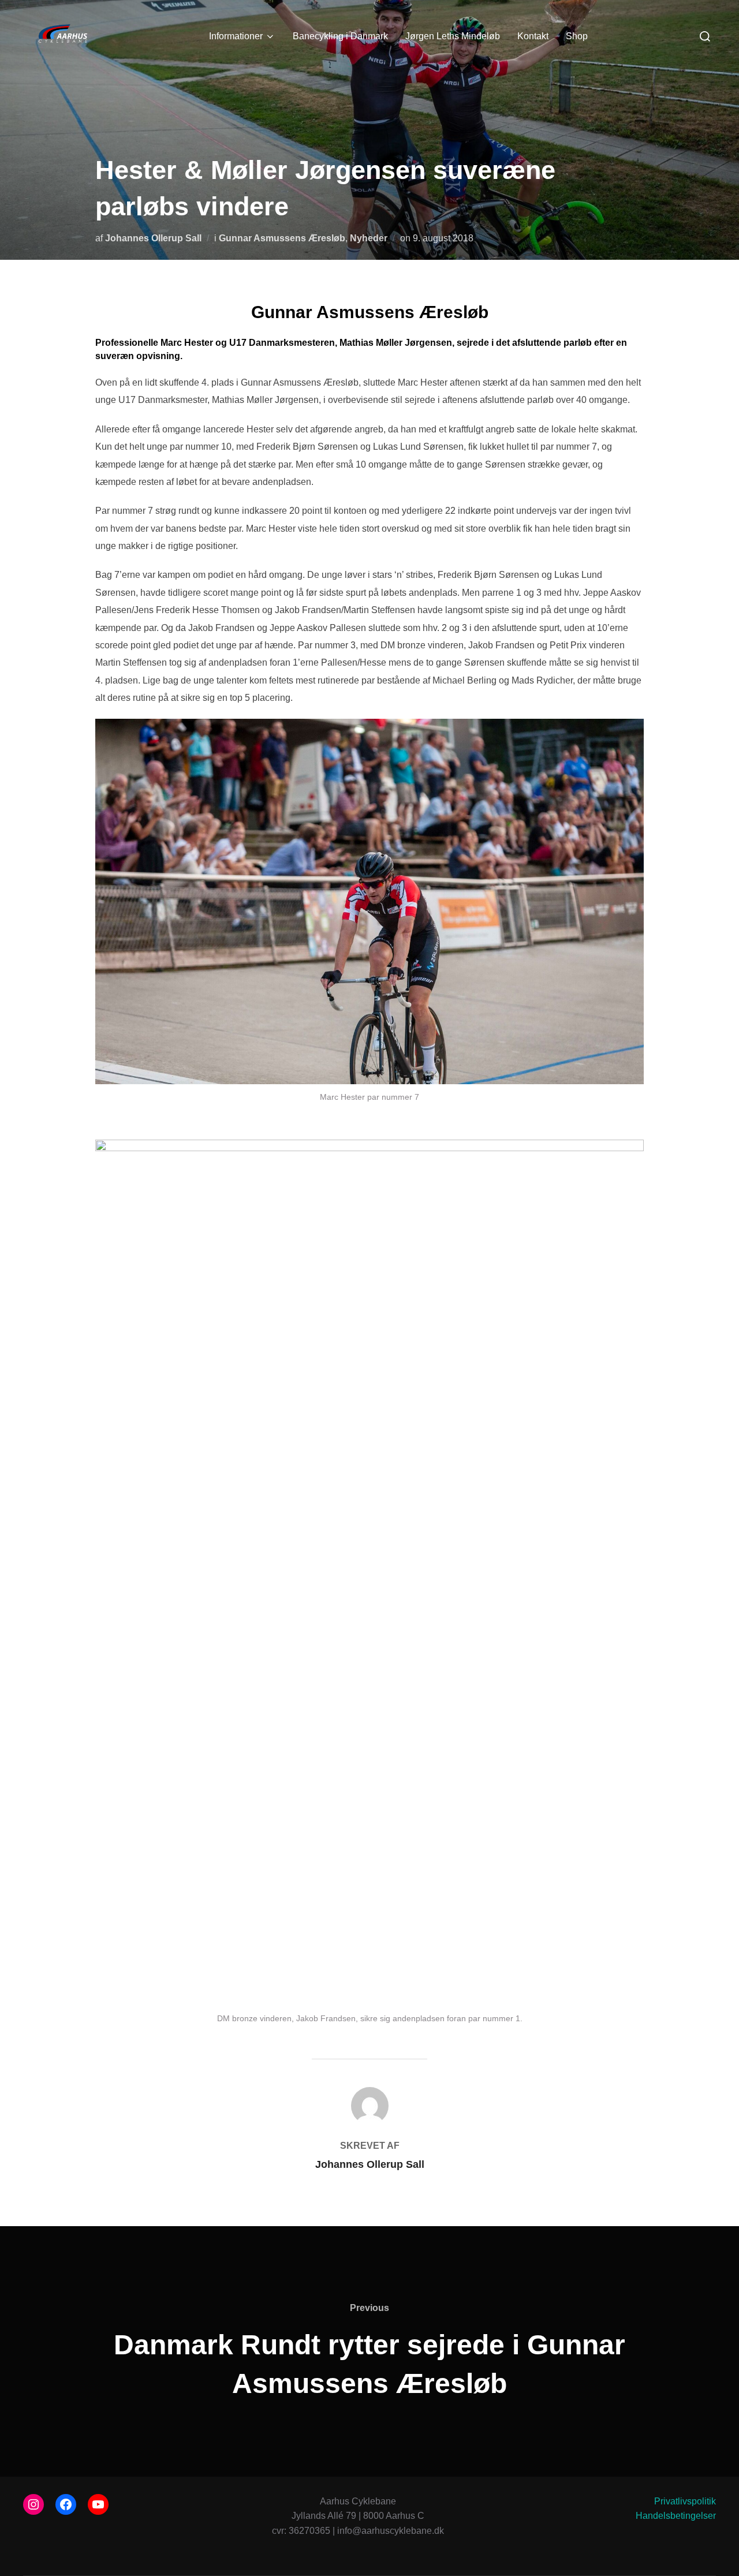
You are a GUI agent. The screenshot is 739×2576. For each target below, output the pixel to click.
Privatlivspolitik (685, 2501)
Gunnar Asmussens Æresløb (282, 238)
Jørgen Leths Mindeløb (453, 36)
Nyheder (369, 238)
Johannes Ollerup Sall (153, 238)
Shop (577, 36)
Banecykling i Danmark (340, 36)
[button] (714, 16)
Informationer (236, 36)
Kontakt (533, 36)
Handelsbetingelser (676, 2516)
